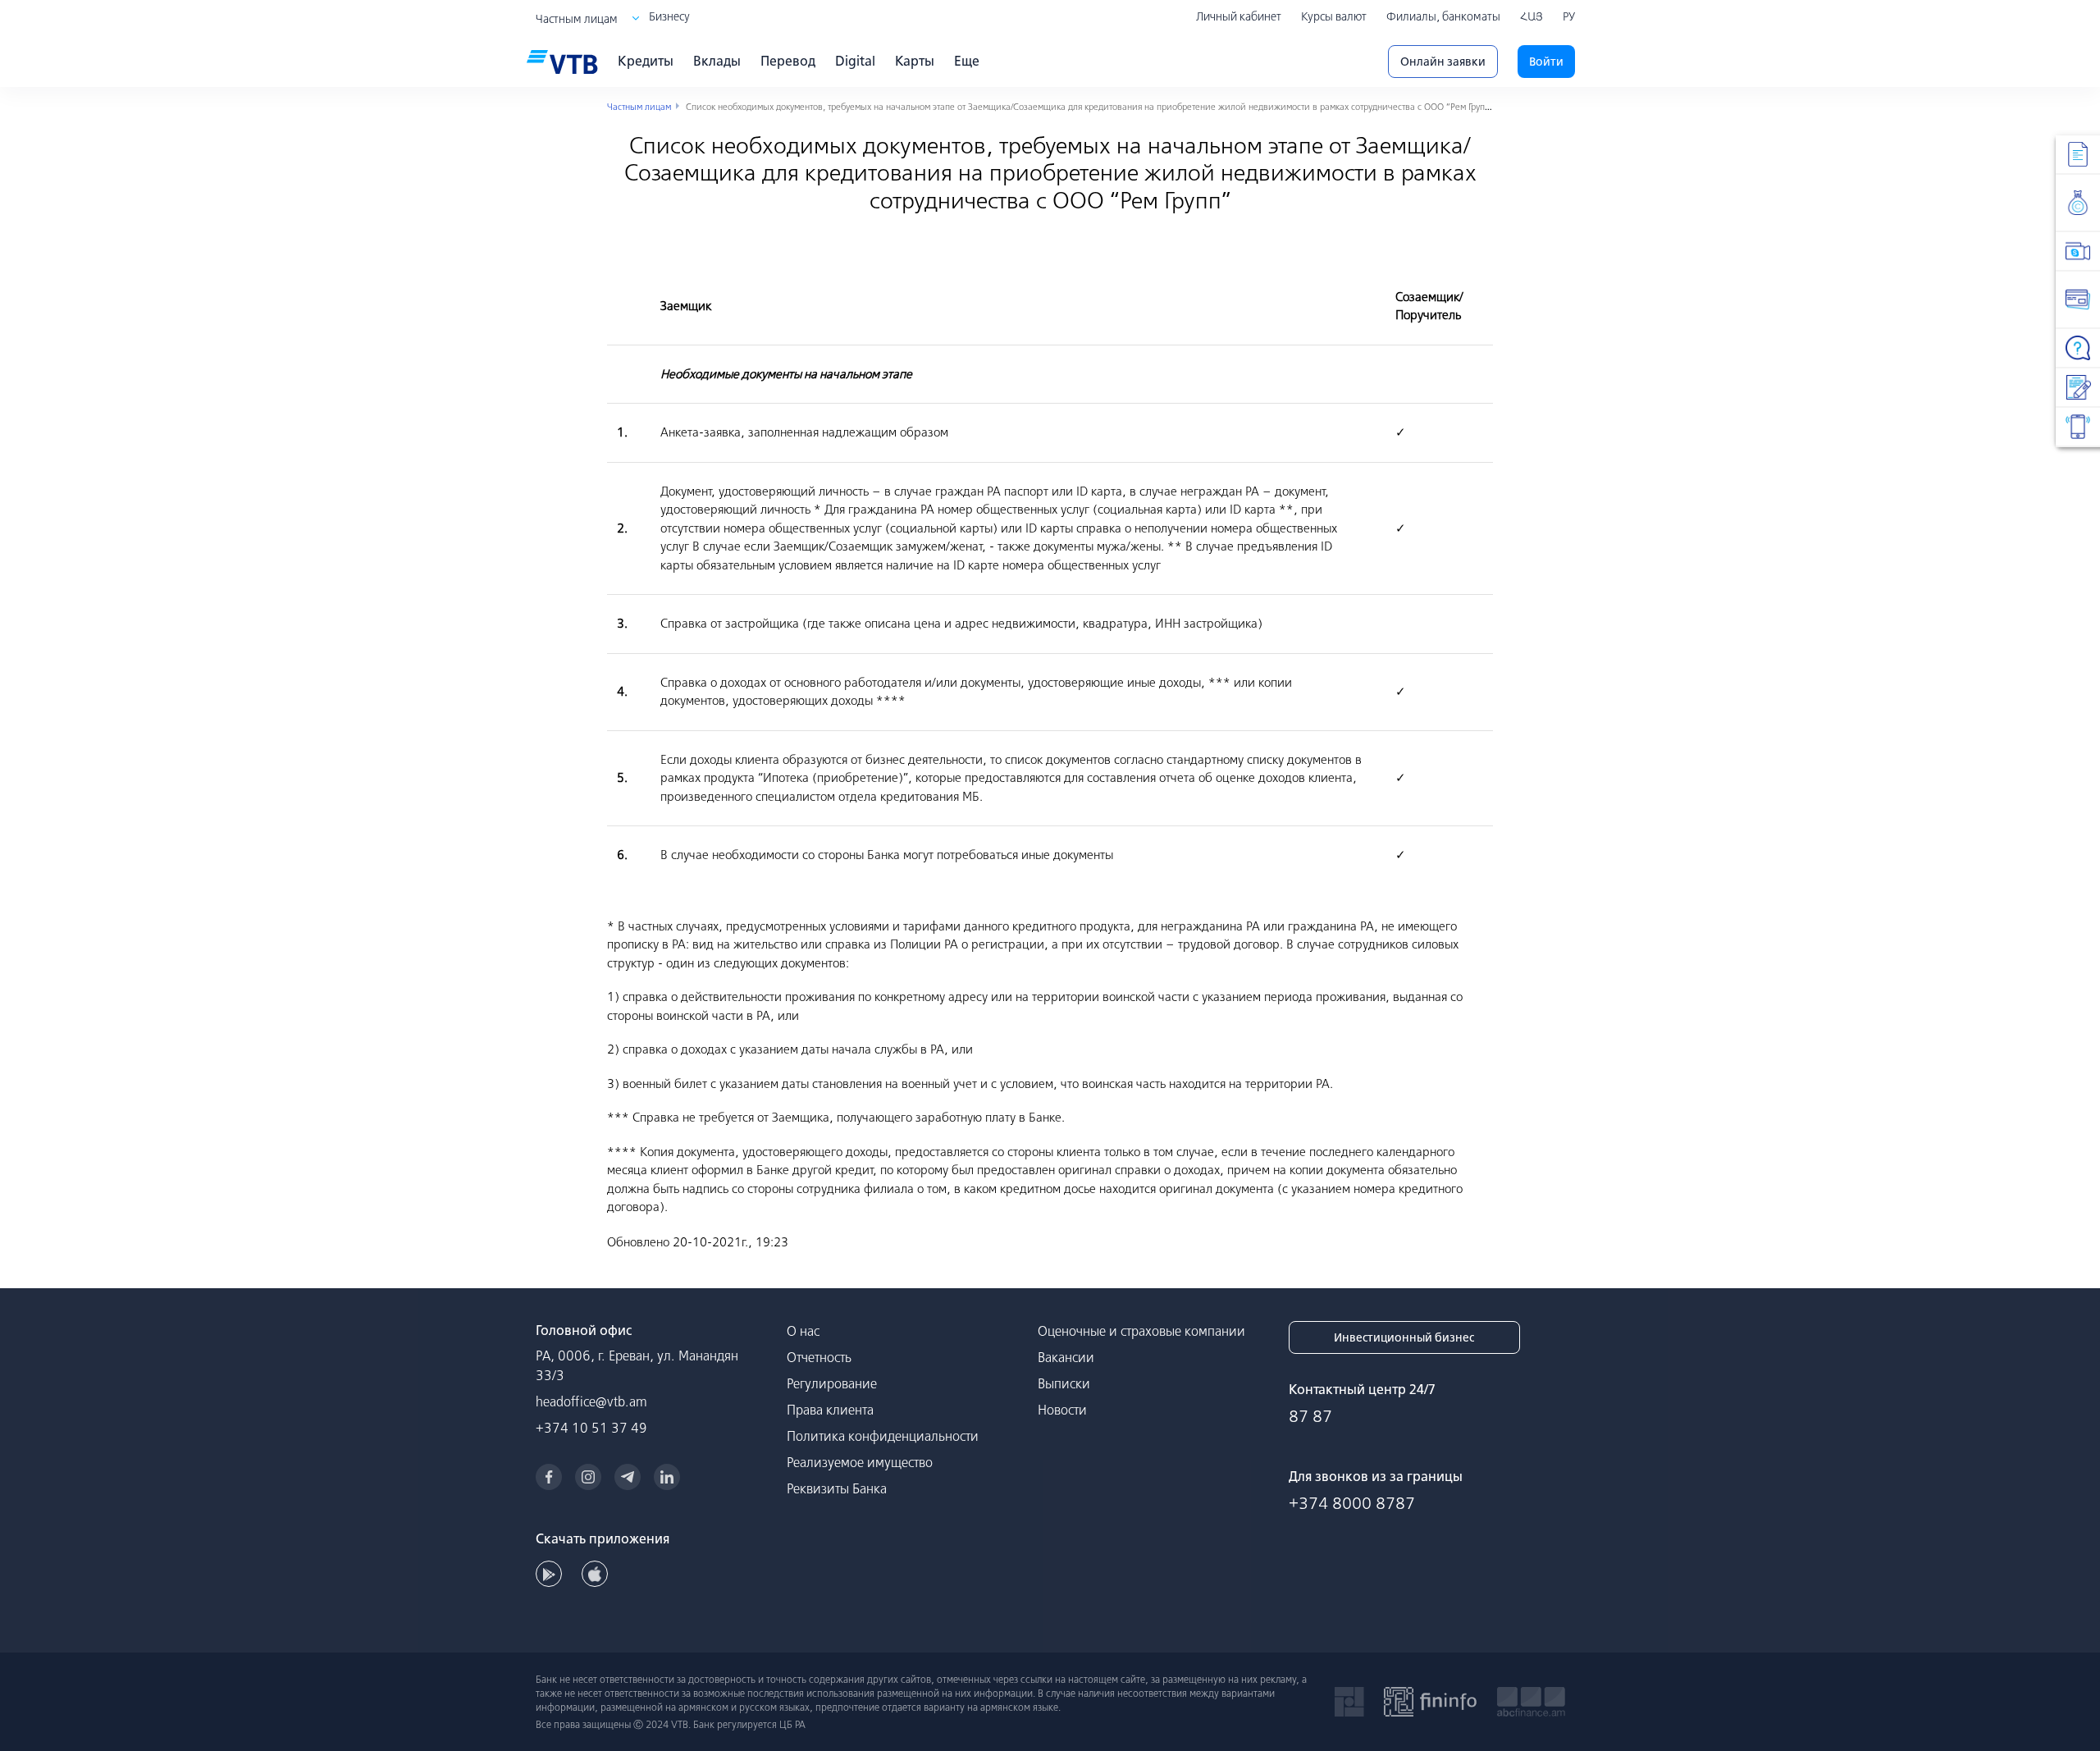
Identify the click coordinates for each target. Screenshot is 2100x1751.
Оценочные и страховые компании (1141, 1331)
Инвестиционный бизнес (1404, 1337)
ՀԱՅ (1532, 16)
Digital (855, 61)
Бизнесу (669, 16)
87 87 (1310, 1416)
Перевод (788, 61)
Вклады (717, 61)
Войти (1546, 62)
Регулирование (832, 1383)
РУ (1569, 16)
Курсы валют (1334, 16)
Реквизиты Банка (837, 1488)
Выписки (1064, 1383)
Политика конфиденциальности (883, 1436)
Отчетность (819, 1357)
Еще (967, 61)
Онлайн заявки (1443, 62)
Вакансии (1066, 1357)
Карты (915, 61)
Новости (1062, 1410)
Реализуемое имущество (860, 1462)
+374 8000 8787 (1352, 1503)
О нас (803, 1331)
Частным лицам (577, 19)
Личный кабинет (1239, 16)
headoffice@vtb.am (591, 1401)
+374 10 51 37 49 (591, 1428)
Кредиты (646, 61)
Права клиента (830, 1410)
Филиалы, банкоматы (1443, 16)
